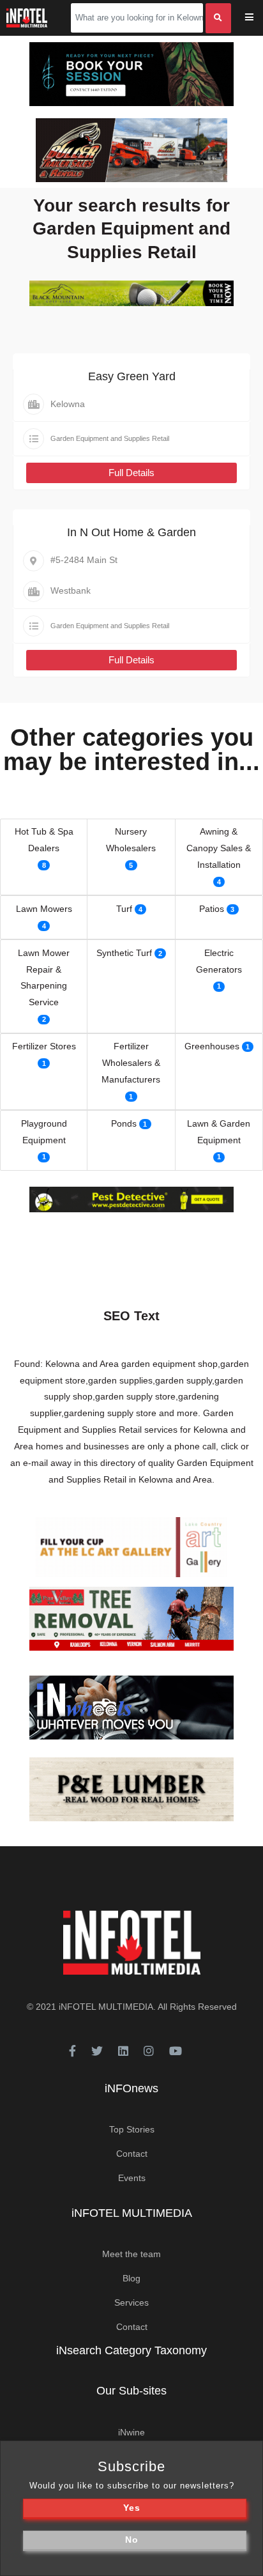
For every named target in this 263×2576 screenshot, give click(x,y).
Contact (132, 2154)
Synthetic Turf (124, 953)
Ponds (124, 1123)
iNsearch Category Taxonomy (131, 2350)
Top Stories (132, 2129)
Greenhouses (212, 1046)
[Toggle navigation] (258, 18)
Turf (124, 909)
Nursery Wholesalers (131, 840)
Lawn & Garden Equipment (219, 1132)
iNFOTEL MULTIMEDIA (106, 2007)
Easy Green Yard (132, 376)
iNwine (131, 2432)
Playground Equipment (44, 1132)
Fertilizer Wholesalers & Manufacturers (131, 1063)
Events (132, 2178)
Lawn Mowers (44, 909)
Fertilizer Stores (44, 1046)
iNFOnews (131, 2088)
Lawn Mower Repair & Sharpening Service (44, 978)
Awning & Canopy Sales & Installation (219, 848)
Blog (131, 2278)
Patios (212, 909)
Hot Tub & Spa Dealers (44, 840)
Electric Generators (219, 961)
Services (131, 2302)
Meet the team (131, 2254)
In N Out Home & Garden (131, 532)
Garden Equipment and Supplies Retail (110, 438)
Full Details (131, 473)
